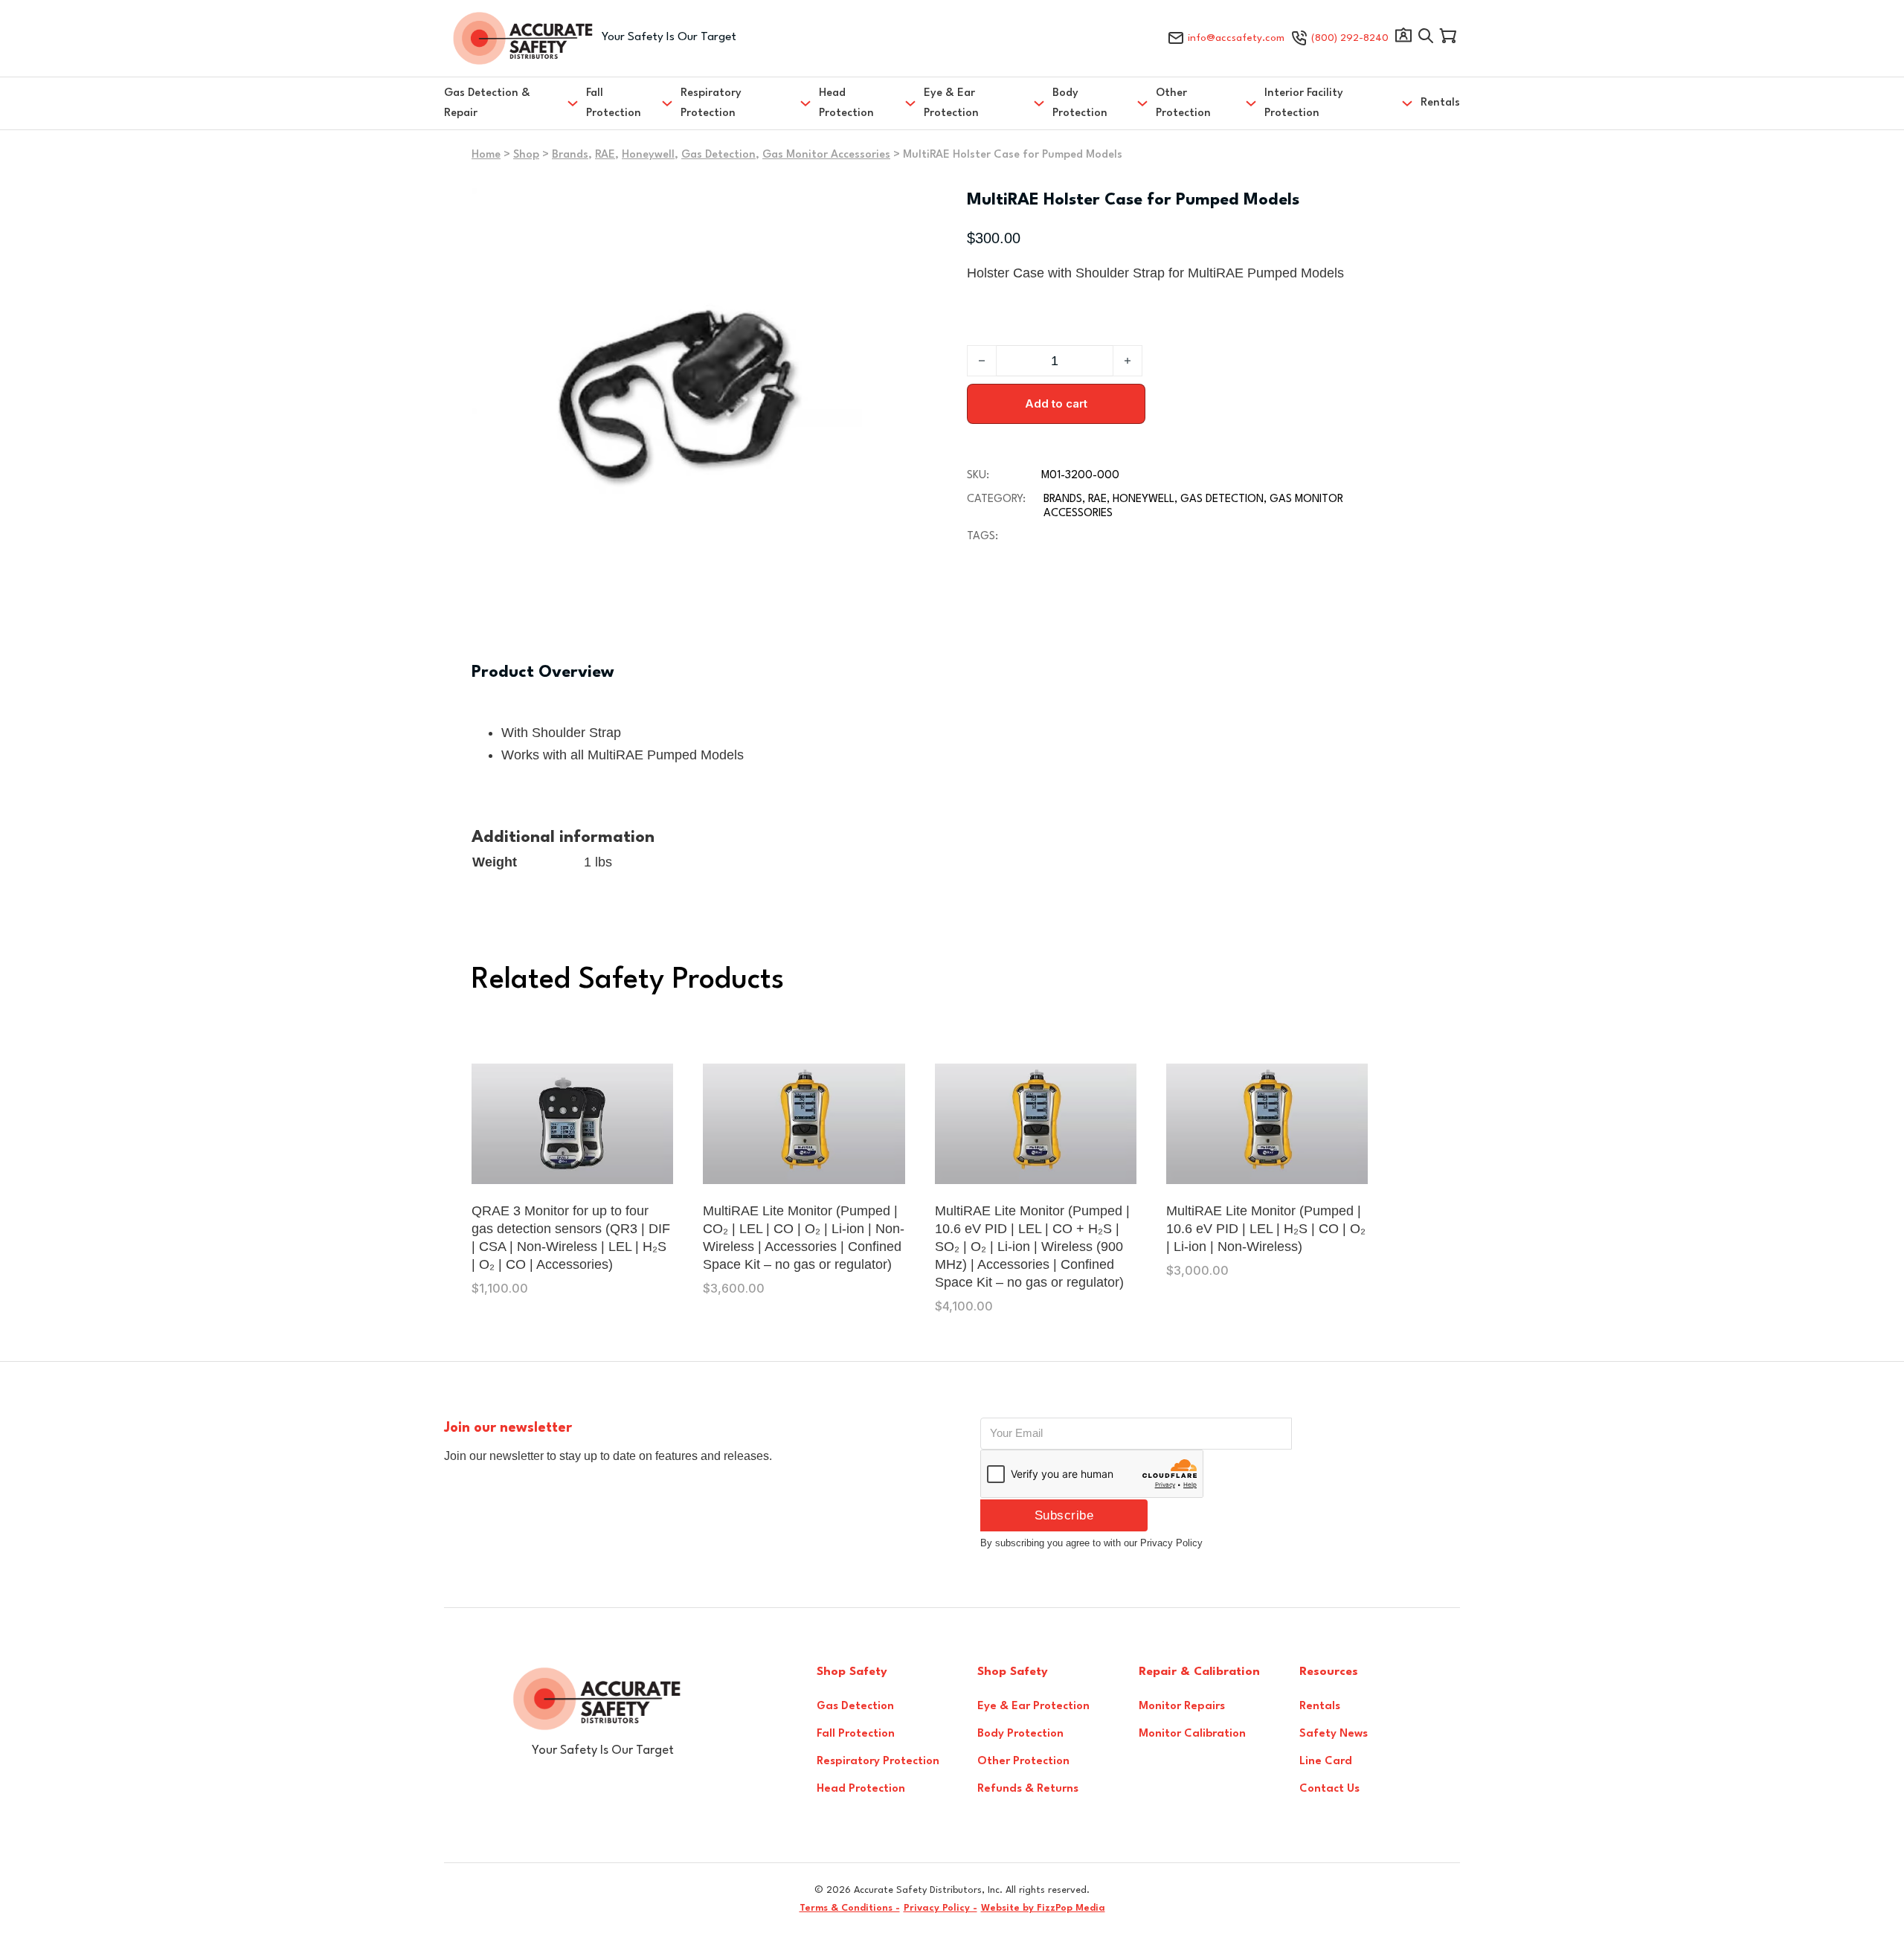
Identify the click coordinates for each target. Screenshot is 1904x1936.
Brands (570, 155)
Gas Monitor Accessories (826, 155)
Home (486, 155)
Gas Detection (718, 155)
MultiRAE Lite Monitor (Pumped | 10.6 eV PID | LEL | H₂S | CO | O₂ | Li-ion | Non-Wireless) (1266, 1229)
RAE (605, 155)
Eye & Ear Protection (951, 103)
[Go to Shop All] (1426, 39)
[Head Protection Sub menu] (910, 103)
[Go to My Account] (1403, 39)
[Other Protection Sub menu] (1251, 103)
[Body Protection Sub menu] (1142, 103)
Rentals (1440, 103)
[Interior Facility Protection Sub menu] (1407, 103)
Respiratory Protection (711, 103)
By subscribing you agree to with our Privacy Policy (1091, 1543)
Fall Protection (614, 103)
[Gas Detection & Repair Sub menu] (573, 103)
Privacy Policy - (940, 1908)
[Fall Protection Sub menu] (667, 103)
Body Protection (1080, 103)
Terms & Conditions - (850, 1908)
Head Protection (846, 103)
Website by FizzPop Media (1043, 1908)
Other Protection (1183, 103)
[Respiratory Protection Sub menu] (805, 103)
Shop (526, 155)
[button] (864, 208)
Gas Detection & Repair (487, 103)
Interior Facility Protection (1304, 103)
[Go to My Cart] (1448, 39)
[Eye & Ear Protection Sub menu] (1039, 103)
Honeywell (648, 155)
